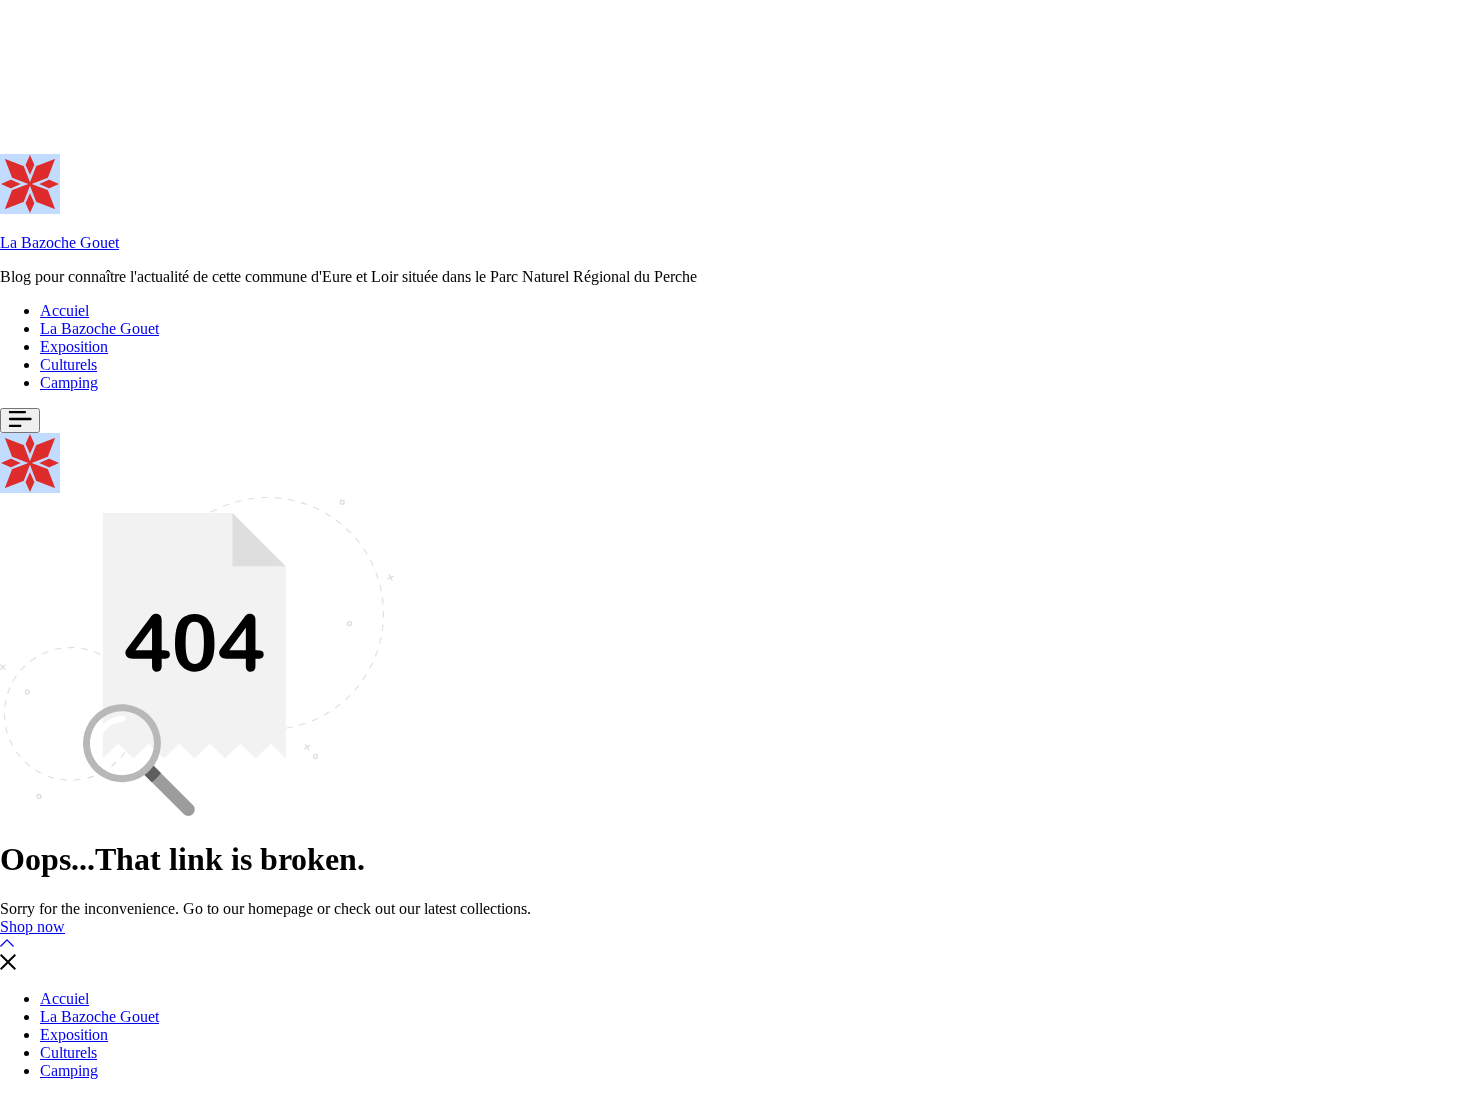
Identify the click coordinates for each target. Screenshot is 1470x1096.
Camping (69, 382)
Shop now (32, 926)
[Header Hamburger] (20, 420)
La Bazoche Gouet (59, 242)
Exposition (74, 346)
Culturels (68, 364)
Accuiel (64, 310)
